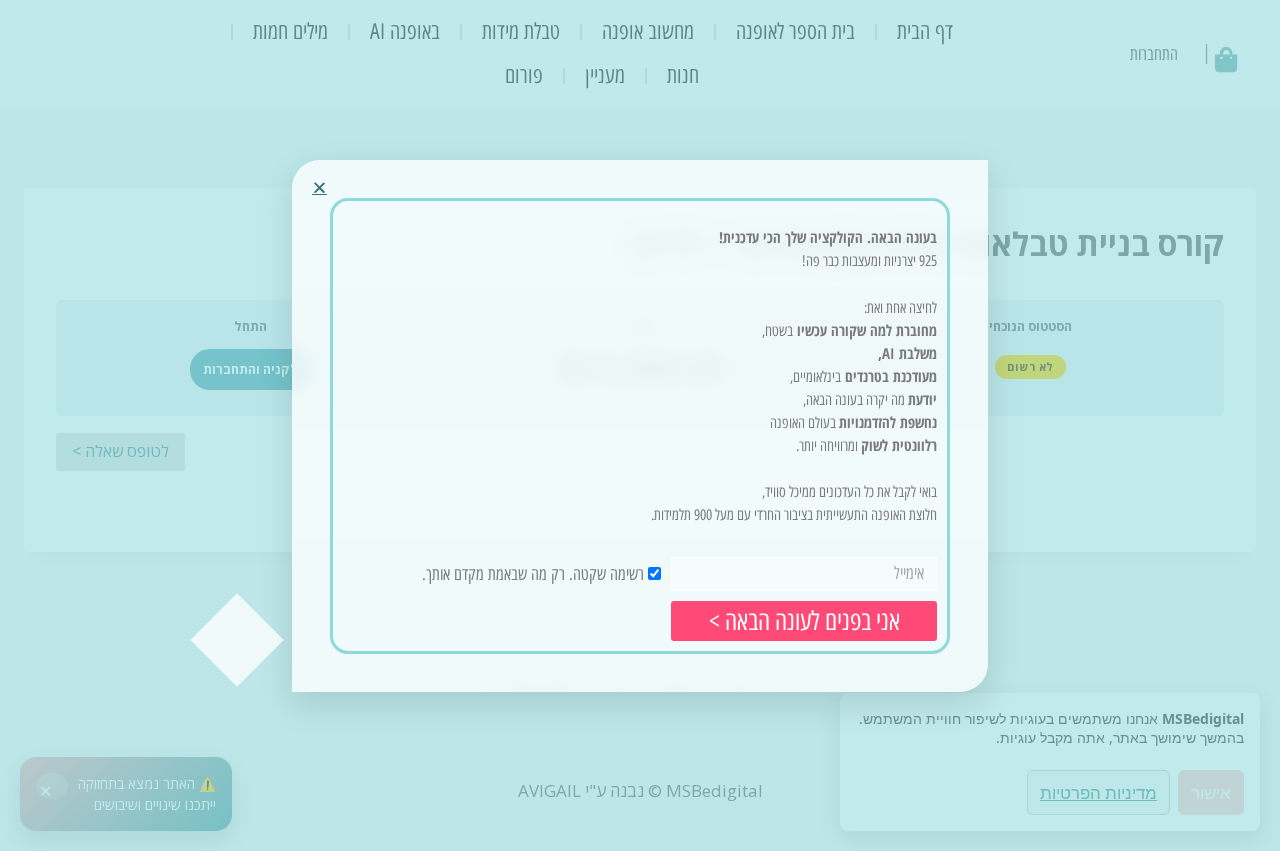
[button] (319, 187)
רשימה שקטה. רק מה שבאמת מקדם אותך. (533, 573)
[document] (640, 425)
